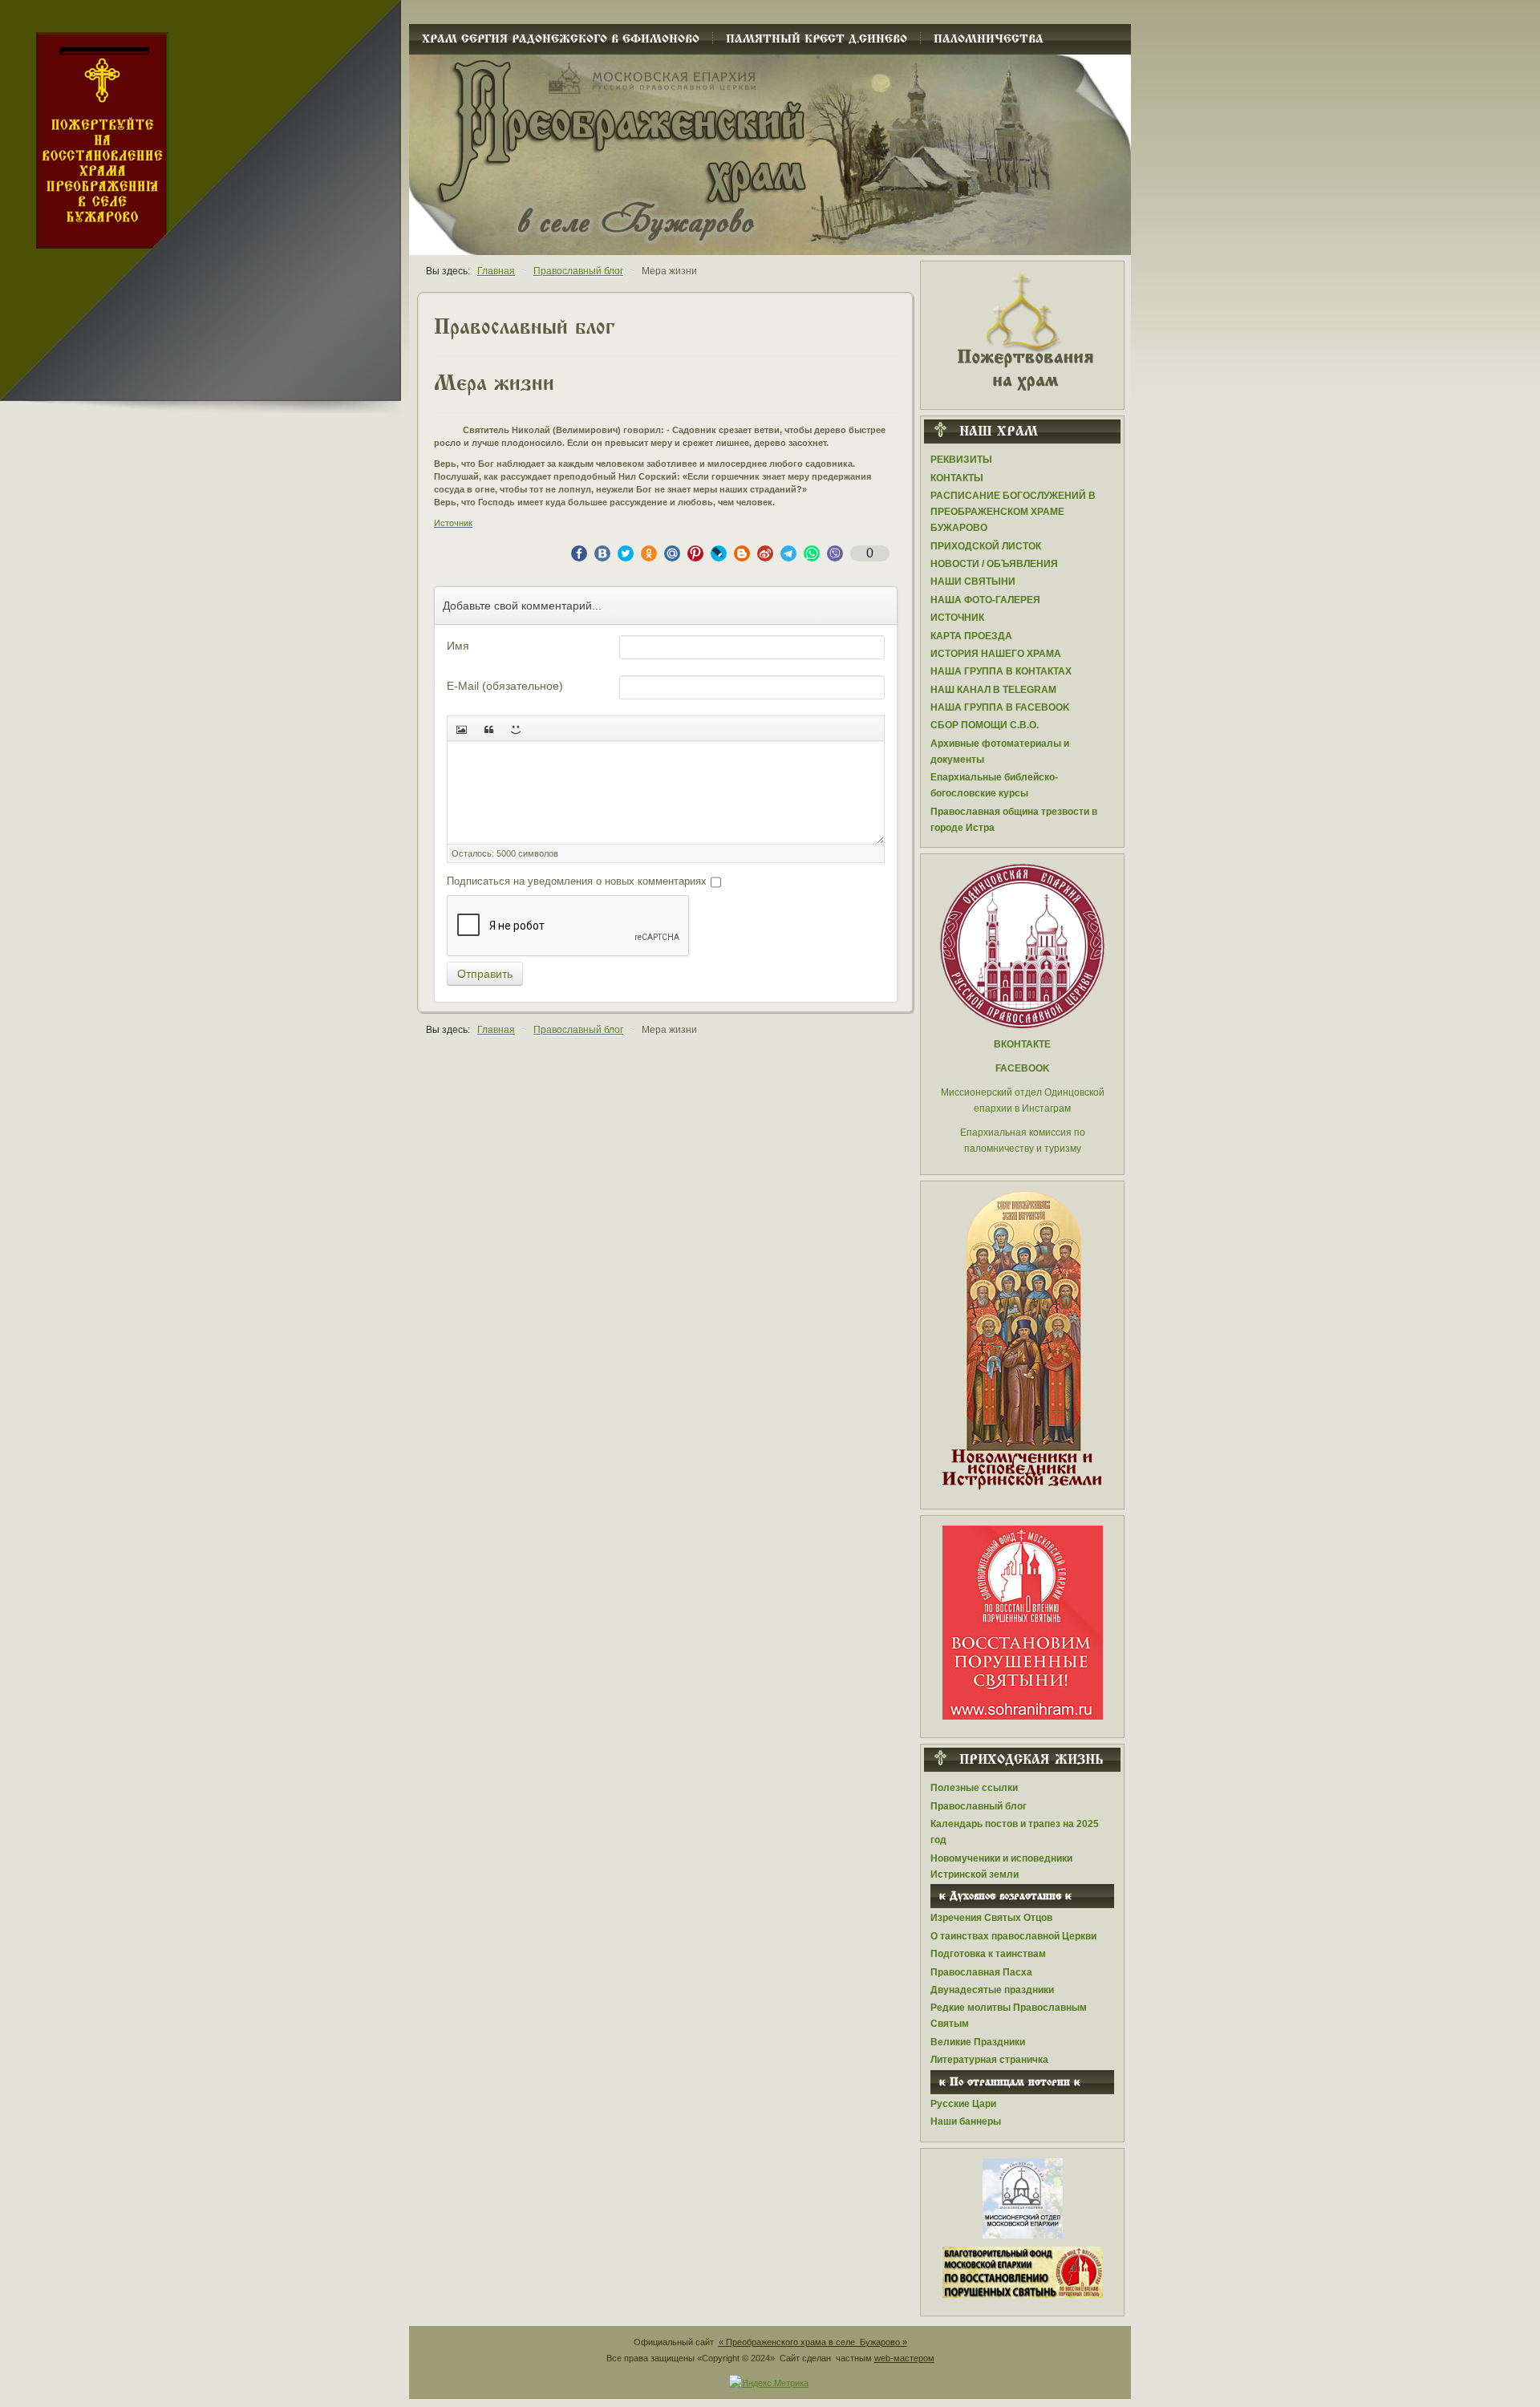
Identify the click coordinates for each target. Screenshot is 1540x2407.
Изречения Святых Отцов (991, 1918)
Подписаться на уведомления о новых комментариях (577, 881)
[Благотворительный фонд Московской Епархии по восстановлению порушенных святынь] (1023, 1622)
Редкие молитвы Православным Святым (1009, 2016)
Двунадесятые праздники (992, 1990)
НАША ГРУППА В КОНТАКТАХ (1001, 671)
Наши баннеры (966, 2121)
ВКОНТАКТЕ (1022, 1044)
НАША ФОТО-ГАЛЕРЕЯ (985, 600)
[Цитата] (488, 728)
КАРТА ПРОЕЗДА (971, 636)
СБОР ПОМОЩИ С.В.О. (985, 725)
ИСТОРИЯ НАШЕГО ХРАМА (996, 654)
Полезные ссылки (974, 1788)
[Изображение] (461, 728)
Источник (453, 523)
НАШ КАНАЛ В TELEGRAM (993, 690)
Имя (458, 646)
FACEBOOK (1023, 1068)
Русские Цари (963, 2104)
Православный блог (979, 1806)
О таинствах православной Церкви (1013, 1936)
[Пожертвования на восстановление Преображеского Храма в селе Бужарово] (1023, 330)
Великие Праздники (978, 2042)
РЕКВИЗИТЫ (961, 460)
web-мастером (904, 2358)
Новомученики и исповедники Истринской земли (1001, 1866)
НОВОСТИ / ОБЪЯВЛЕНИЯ (994, 564)
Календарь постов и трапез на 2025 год (1015, 1832)
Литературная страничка (989, 2060)
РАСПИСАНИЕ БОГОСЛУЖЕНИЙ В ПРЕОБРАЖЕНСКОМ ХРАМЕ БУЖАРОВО (1013, 512)
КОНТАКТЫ (957, 478)
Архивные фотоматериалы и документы (1000, 752)
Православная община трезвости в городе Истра (1014, 820)
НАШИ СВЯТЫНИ (973, 581)
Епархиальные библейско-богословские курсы (994, 785)
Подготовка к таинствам (988, 1954)
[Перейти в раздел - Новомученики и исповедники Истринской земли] (1022, 1341)
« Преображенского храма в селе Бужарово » (813, 2342)
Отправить (485, 974)
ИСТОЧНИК (957, 618)
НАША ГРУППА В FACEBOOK (1000, 707)
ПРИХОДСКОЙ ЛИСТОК (986, 546)
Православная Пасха (981, 1972)
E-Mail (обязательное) (505, 686)
